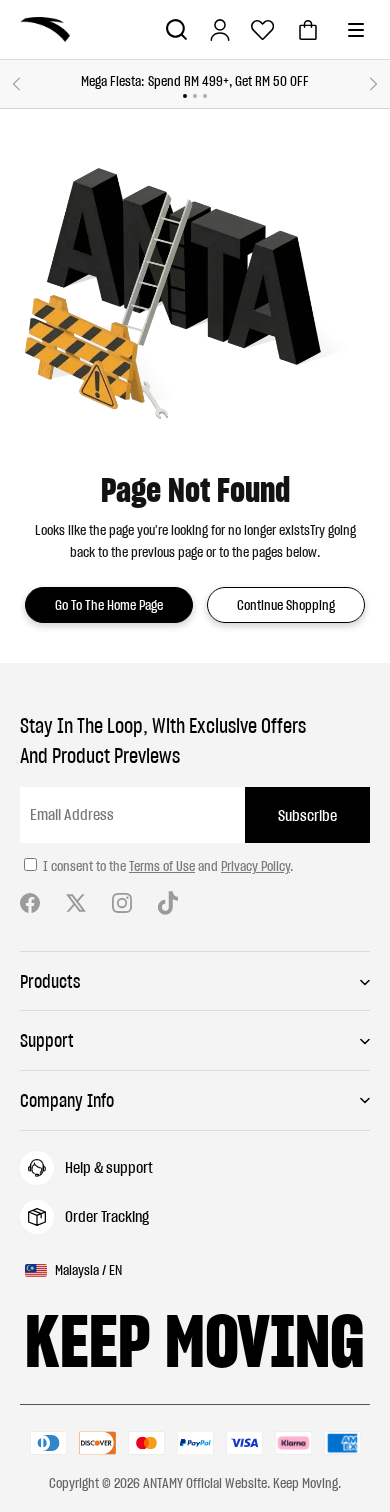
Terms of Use (162, 866)
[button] (176, 29)
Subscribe (307, 815)
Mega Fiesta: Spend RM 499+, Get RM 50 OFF (195, 81)
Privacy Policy (255, 866)
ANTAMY (163, 1483)
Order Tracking (107, 1216)
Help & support (109, 1167)
